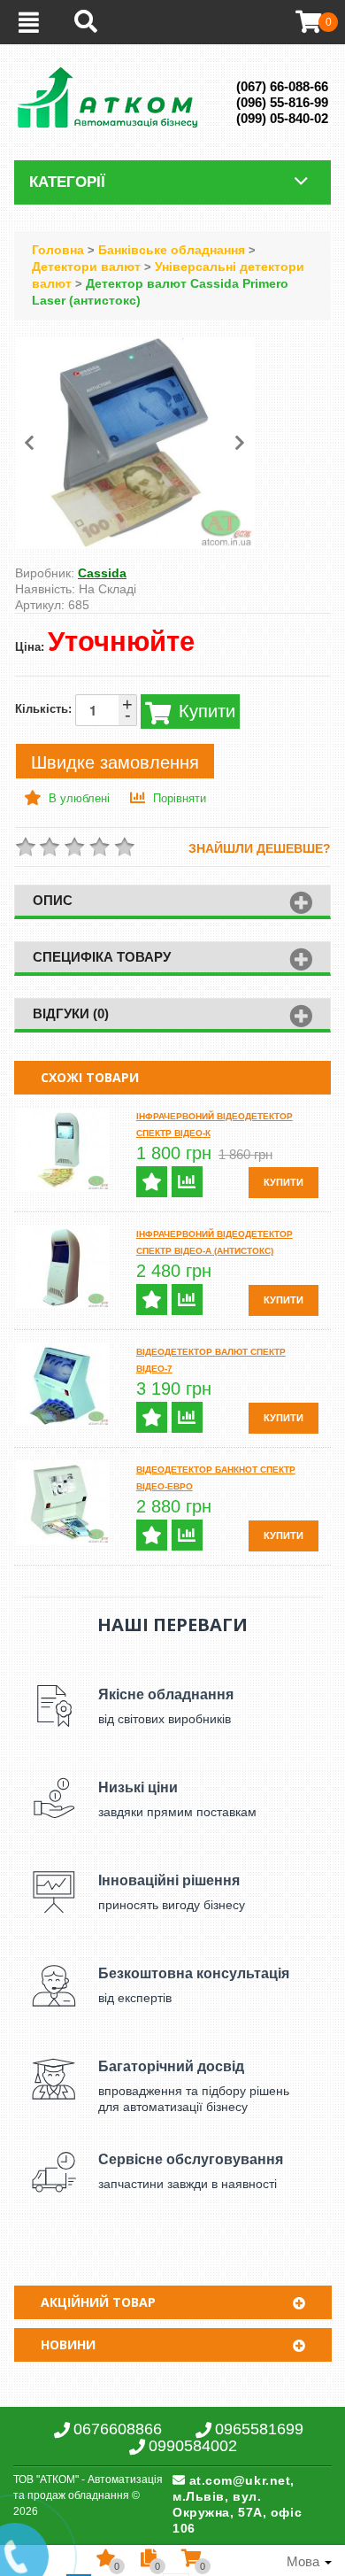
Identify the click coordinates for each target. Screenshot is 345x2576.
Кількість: (74, 709)
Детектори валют (88, 267)
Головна (58, 250)
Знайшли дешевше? (260, 848)
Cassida (102, 573)
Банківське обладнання (172, 250)
